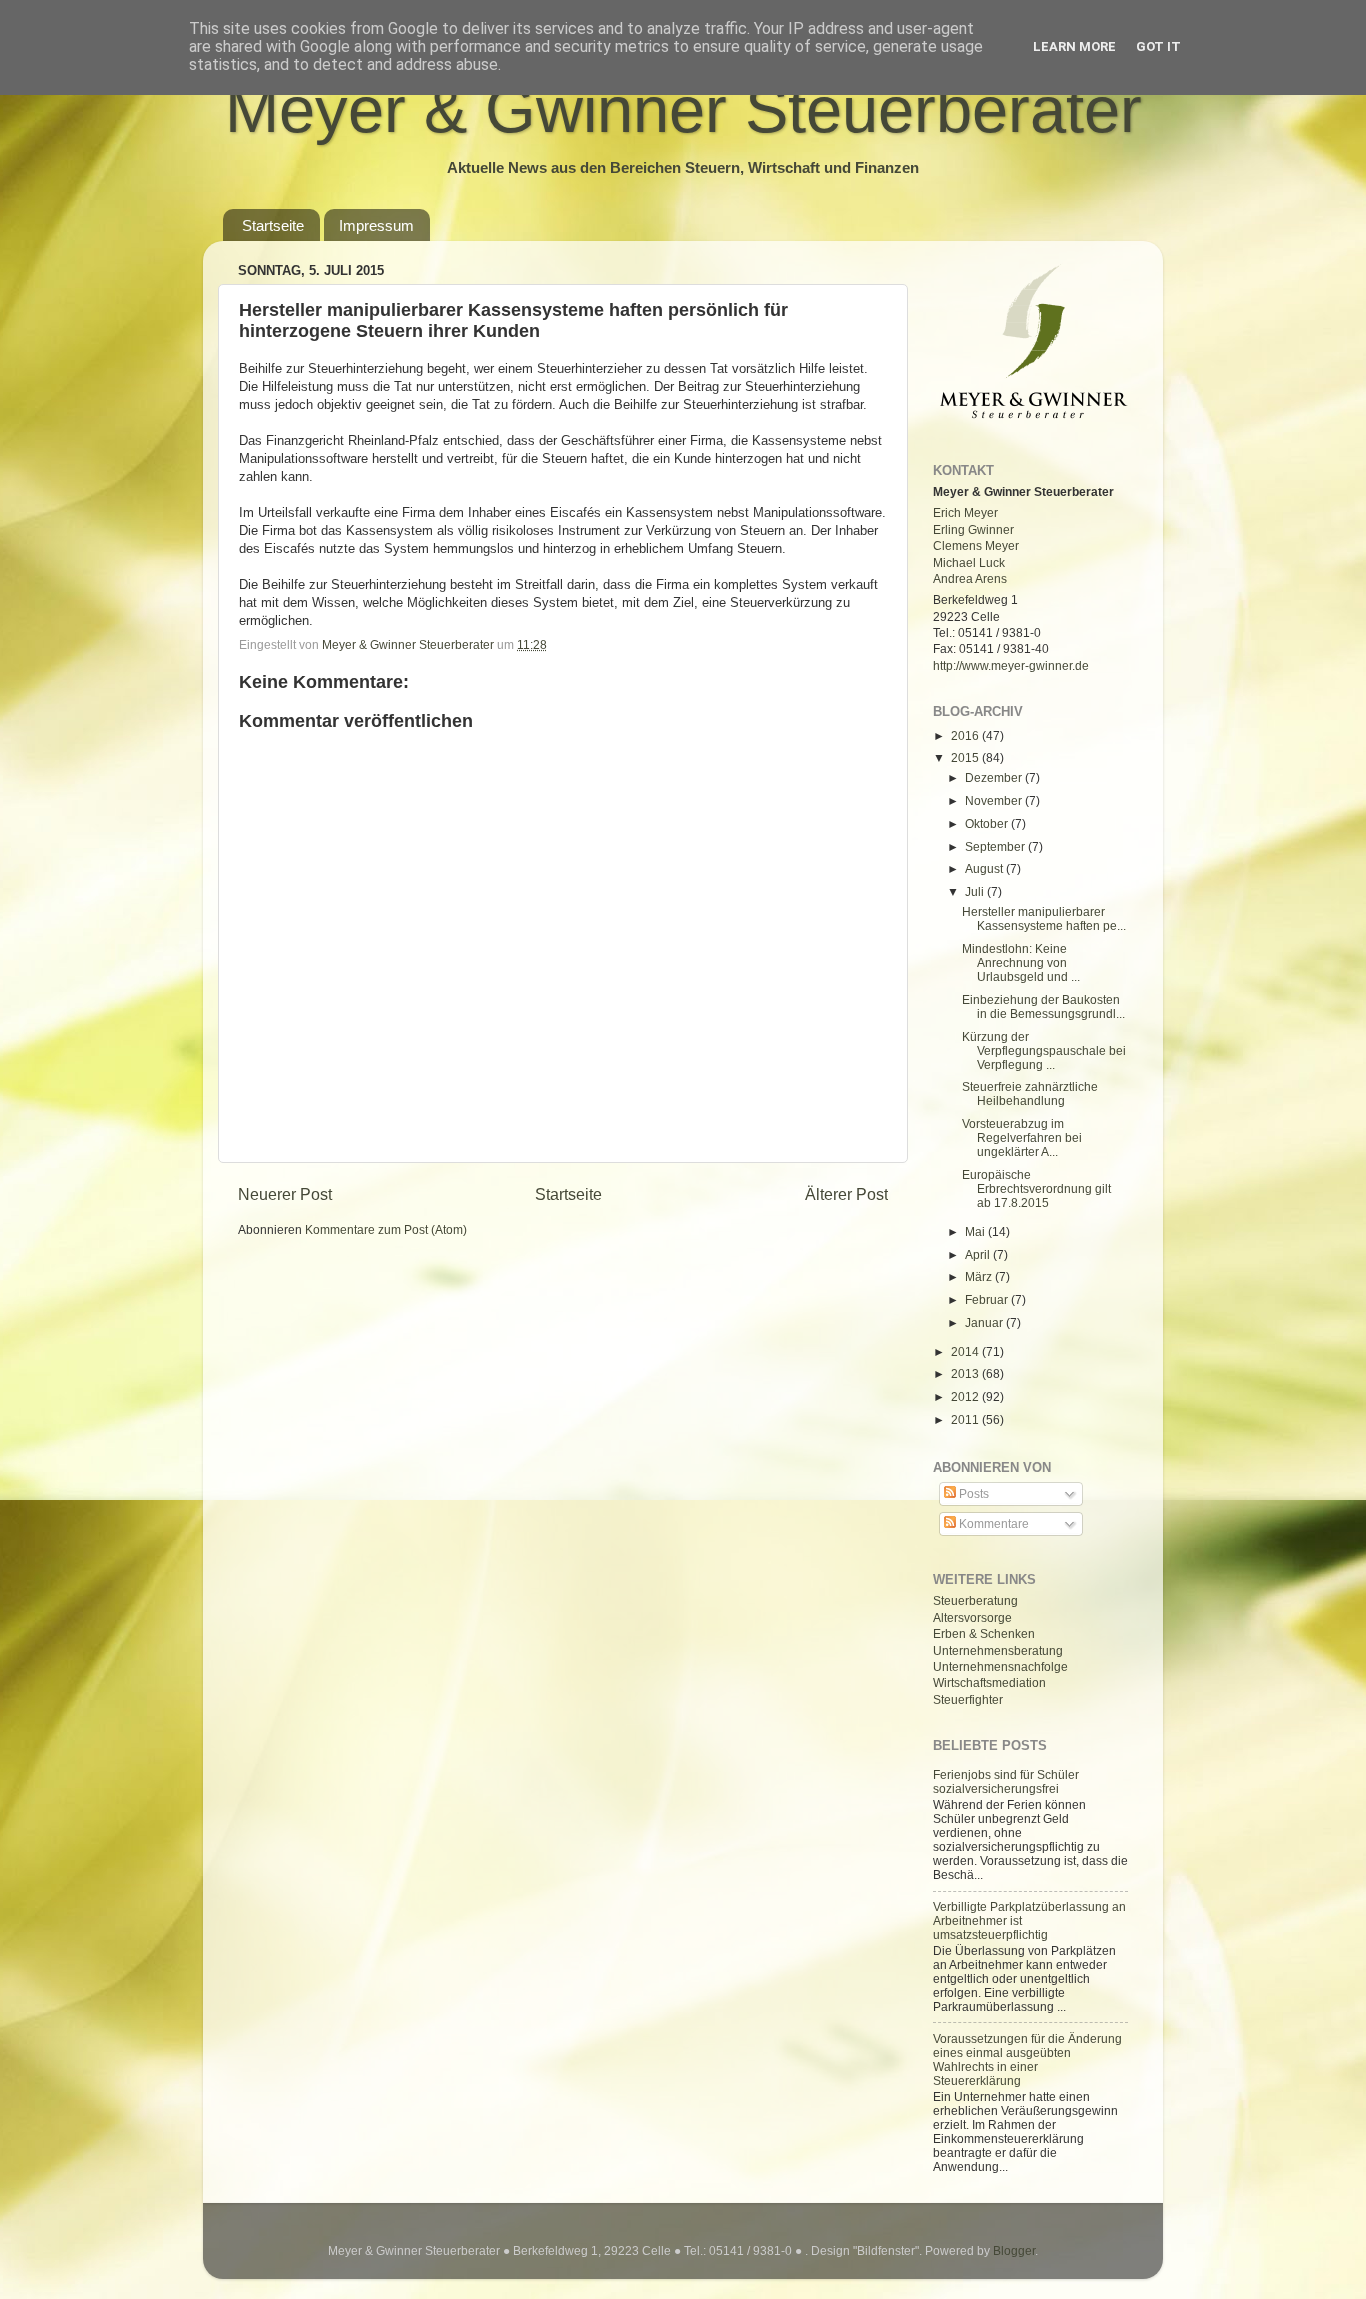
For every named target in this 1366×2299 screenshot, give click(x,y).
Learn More (1074, 46)
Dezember (995, 777)
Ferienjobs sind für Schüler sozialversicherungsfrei (1006, 1781)
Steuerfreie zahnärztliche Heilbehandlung (1030, 1093)
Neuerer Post (285, 1194)
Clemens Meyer (976, 545)
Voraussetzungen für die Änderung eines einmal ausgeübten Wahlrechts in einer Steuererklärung (1027, 2059)
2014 (966, 1351)
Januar (985, 1322)
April (979, 1254)
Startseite (273, 225)
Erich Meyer (965, 512)
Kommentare (992, 1523)
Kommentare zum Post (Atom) (386, 1229)
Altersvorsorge (972, 1617)
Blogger (1014, 2250)
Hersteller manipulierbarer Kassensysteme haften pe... (1044, 918)
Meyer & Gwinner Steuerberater (683, 109)
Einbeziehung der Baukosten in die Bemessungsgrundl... (1043, 1006)
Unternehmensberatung (998, 1650)
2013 (966, 1373)
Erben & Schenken (984, 1633)
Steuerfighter (968, 1699)
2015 (966, 757)
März (980, 1276)
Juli (976, 891)
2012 (966, 1396)
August (985, 868)
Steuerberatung (975, 1600)
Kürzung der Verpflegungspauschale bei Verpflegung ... (1044, 1050)
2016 (966, 735)
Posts (972, 1493)
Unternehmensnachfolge (1000, 1666)
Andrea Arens (970, 578)
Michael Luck (969, 562)
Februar (988, 1299)
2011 (966, 1419)
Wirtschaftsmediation (989, 1682)
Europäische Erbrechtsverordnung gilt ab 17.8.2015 (1036, 1188)
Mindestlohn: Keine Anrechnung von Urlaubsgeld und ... (1021, 962)
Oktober (988, 823)
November (995, 800)
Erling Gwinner (973, 529)
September (996, 846)
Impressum (376, 225)
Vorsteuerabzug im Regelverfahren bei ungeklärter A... (1022, 1137)
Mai (976, 1231)
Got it (1158, 46)
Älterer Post (846, 1194)
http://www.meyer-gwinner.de (1011, 665)
